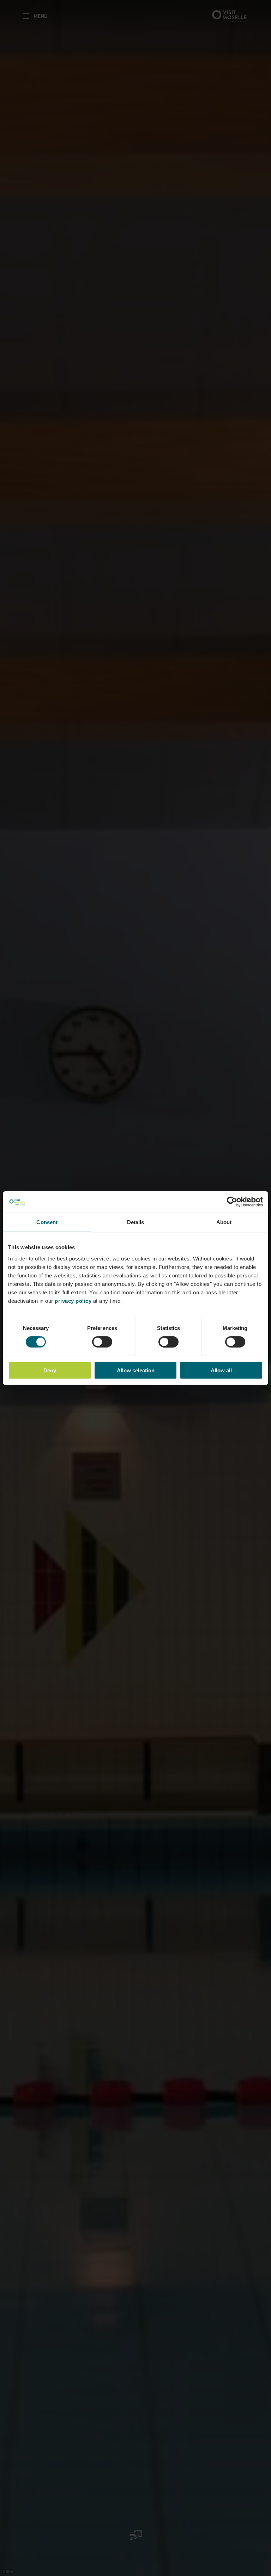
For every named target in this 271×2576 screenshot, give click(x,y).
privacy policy (73, 1301)
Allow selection (136, 1370)
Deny (50, 1370)
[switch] (102, 1342)
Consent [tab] (47, 1222)
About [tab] (224, 1222)
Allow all (221, 1370)
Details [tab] (136, 1222)
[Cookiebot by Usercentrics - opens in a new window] (232, 1202)
